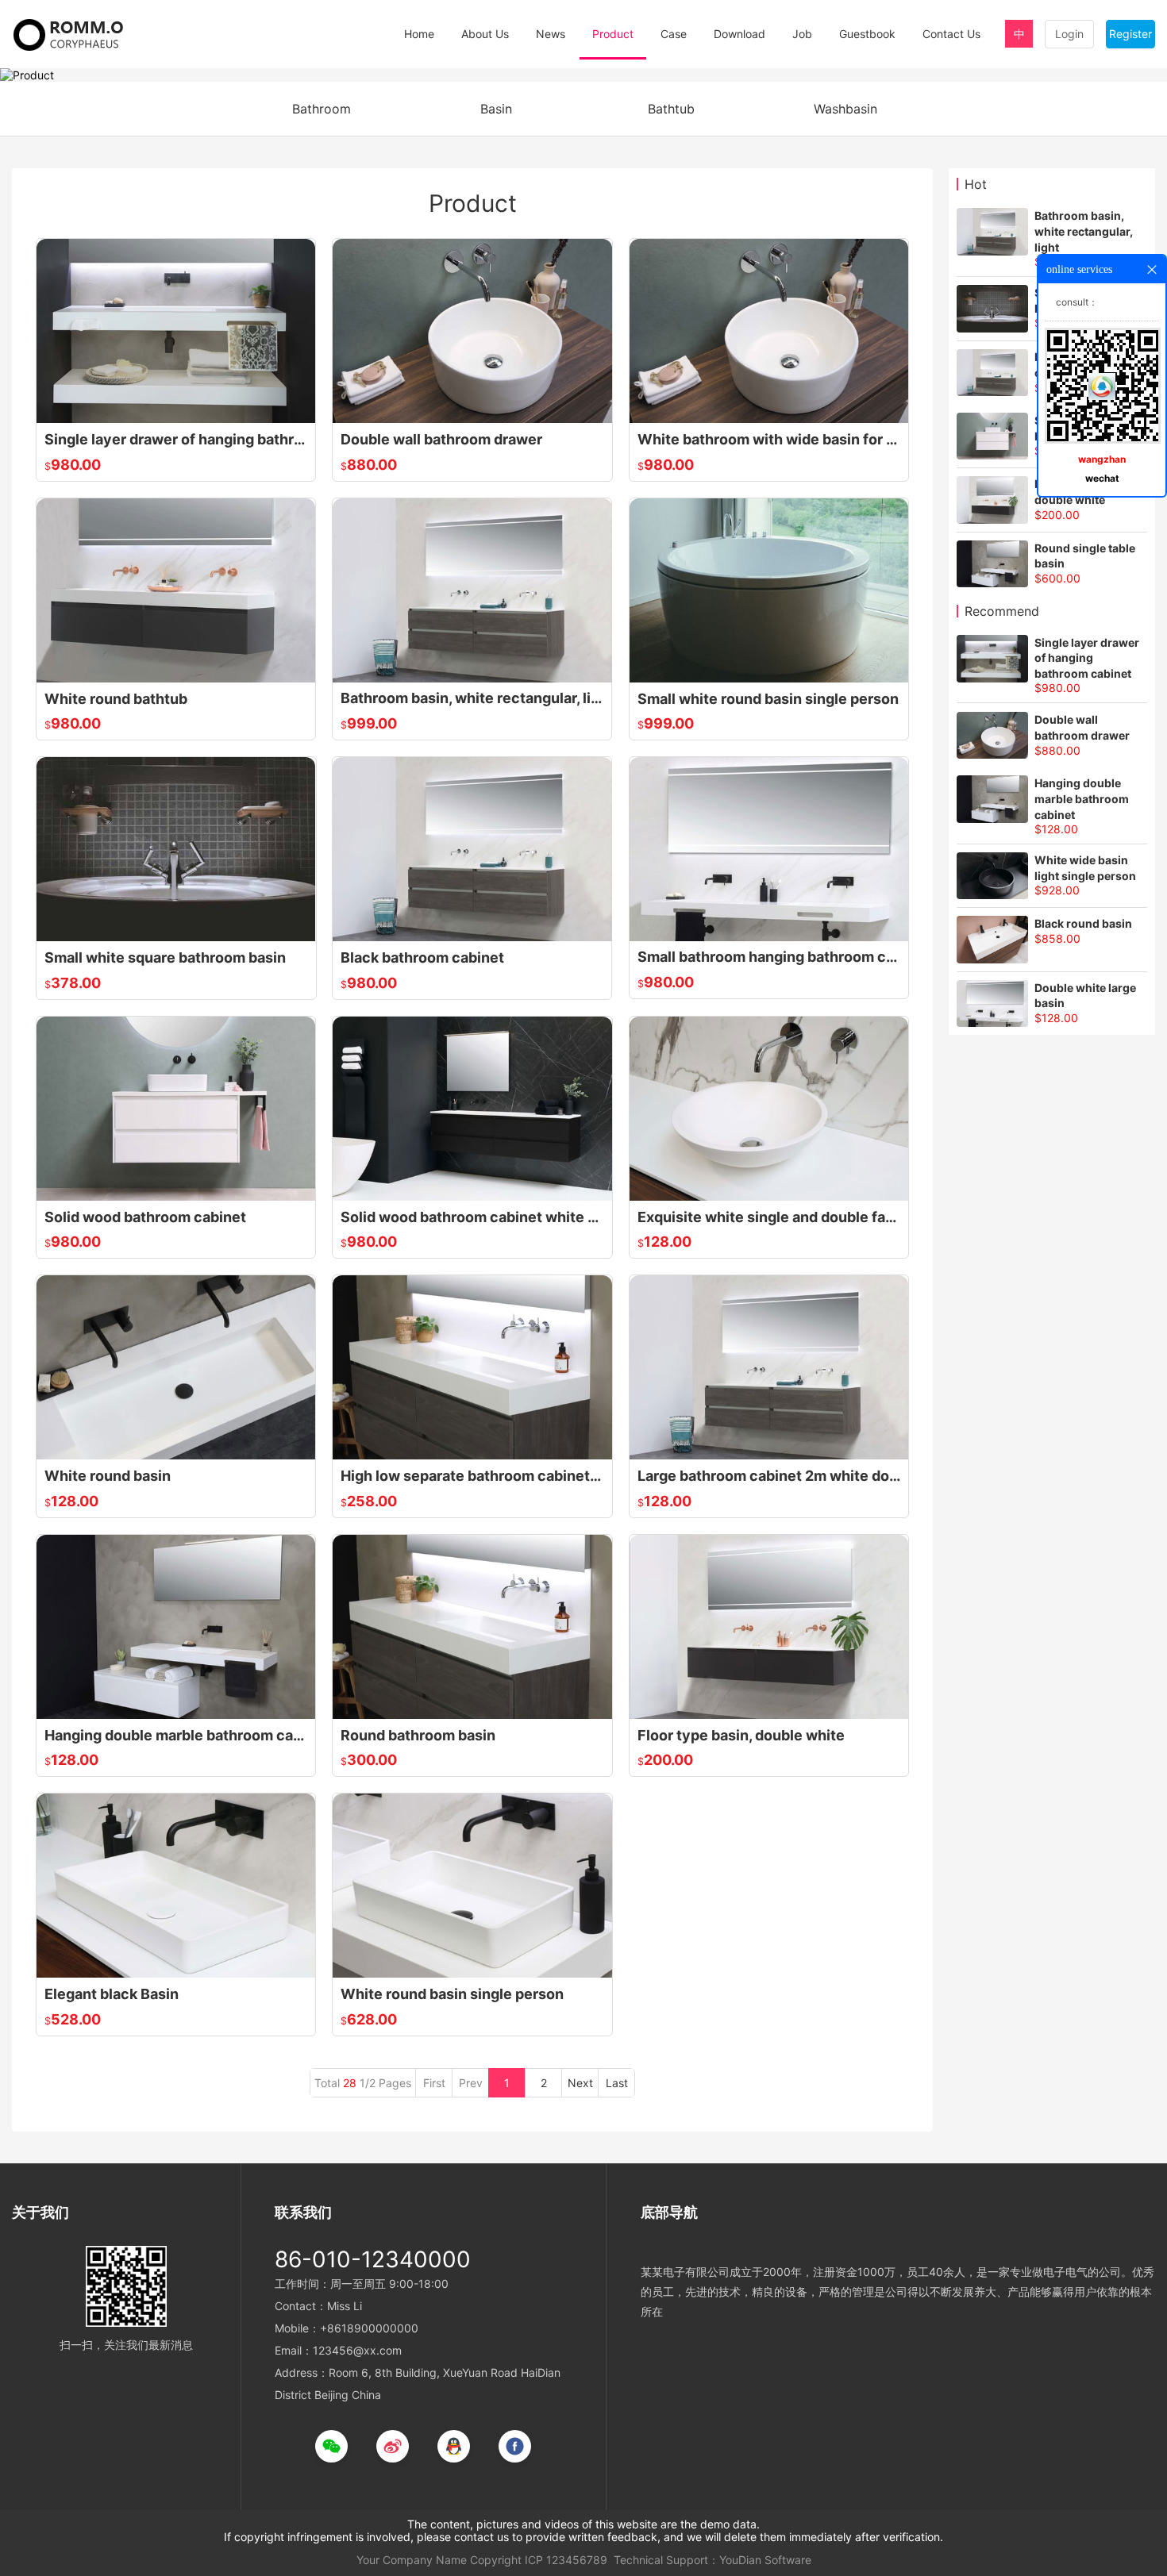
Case (674, 34)
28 (350, 2083)
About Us (485, 34)
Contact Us (951, 34)
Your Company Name (412, 2560)
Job (802, 34)
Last (617, 2083)
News (551, 34)
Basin (496, 109)
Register (1130, 34)
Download (739, 34)
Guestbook (867, 34)
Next (580, 2083)
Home (419, 34)
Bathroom (322, 109)
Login (1069, 34)
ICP (534, 2560)
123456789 (577, 2560)
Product (613, 34)
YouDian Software (765, 2560)
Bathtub (671, 109)
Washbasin (845, 109)
